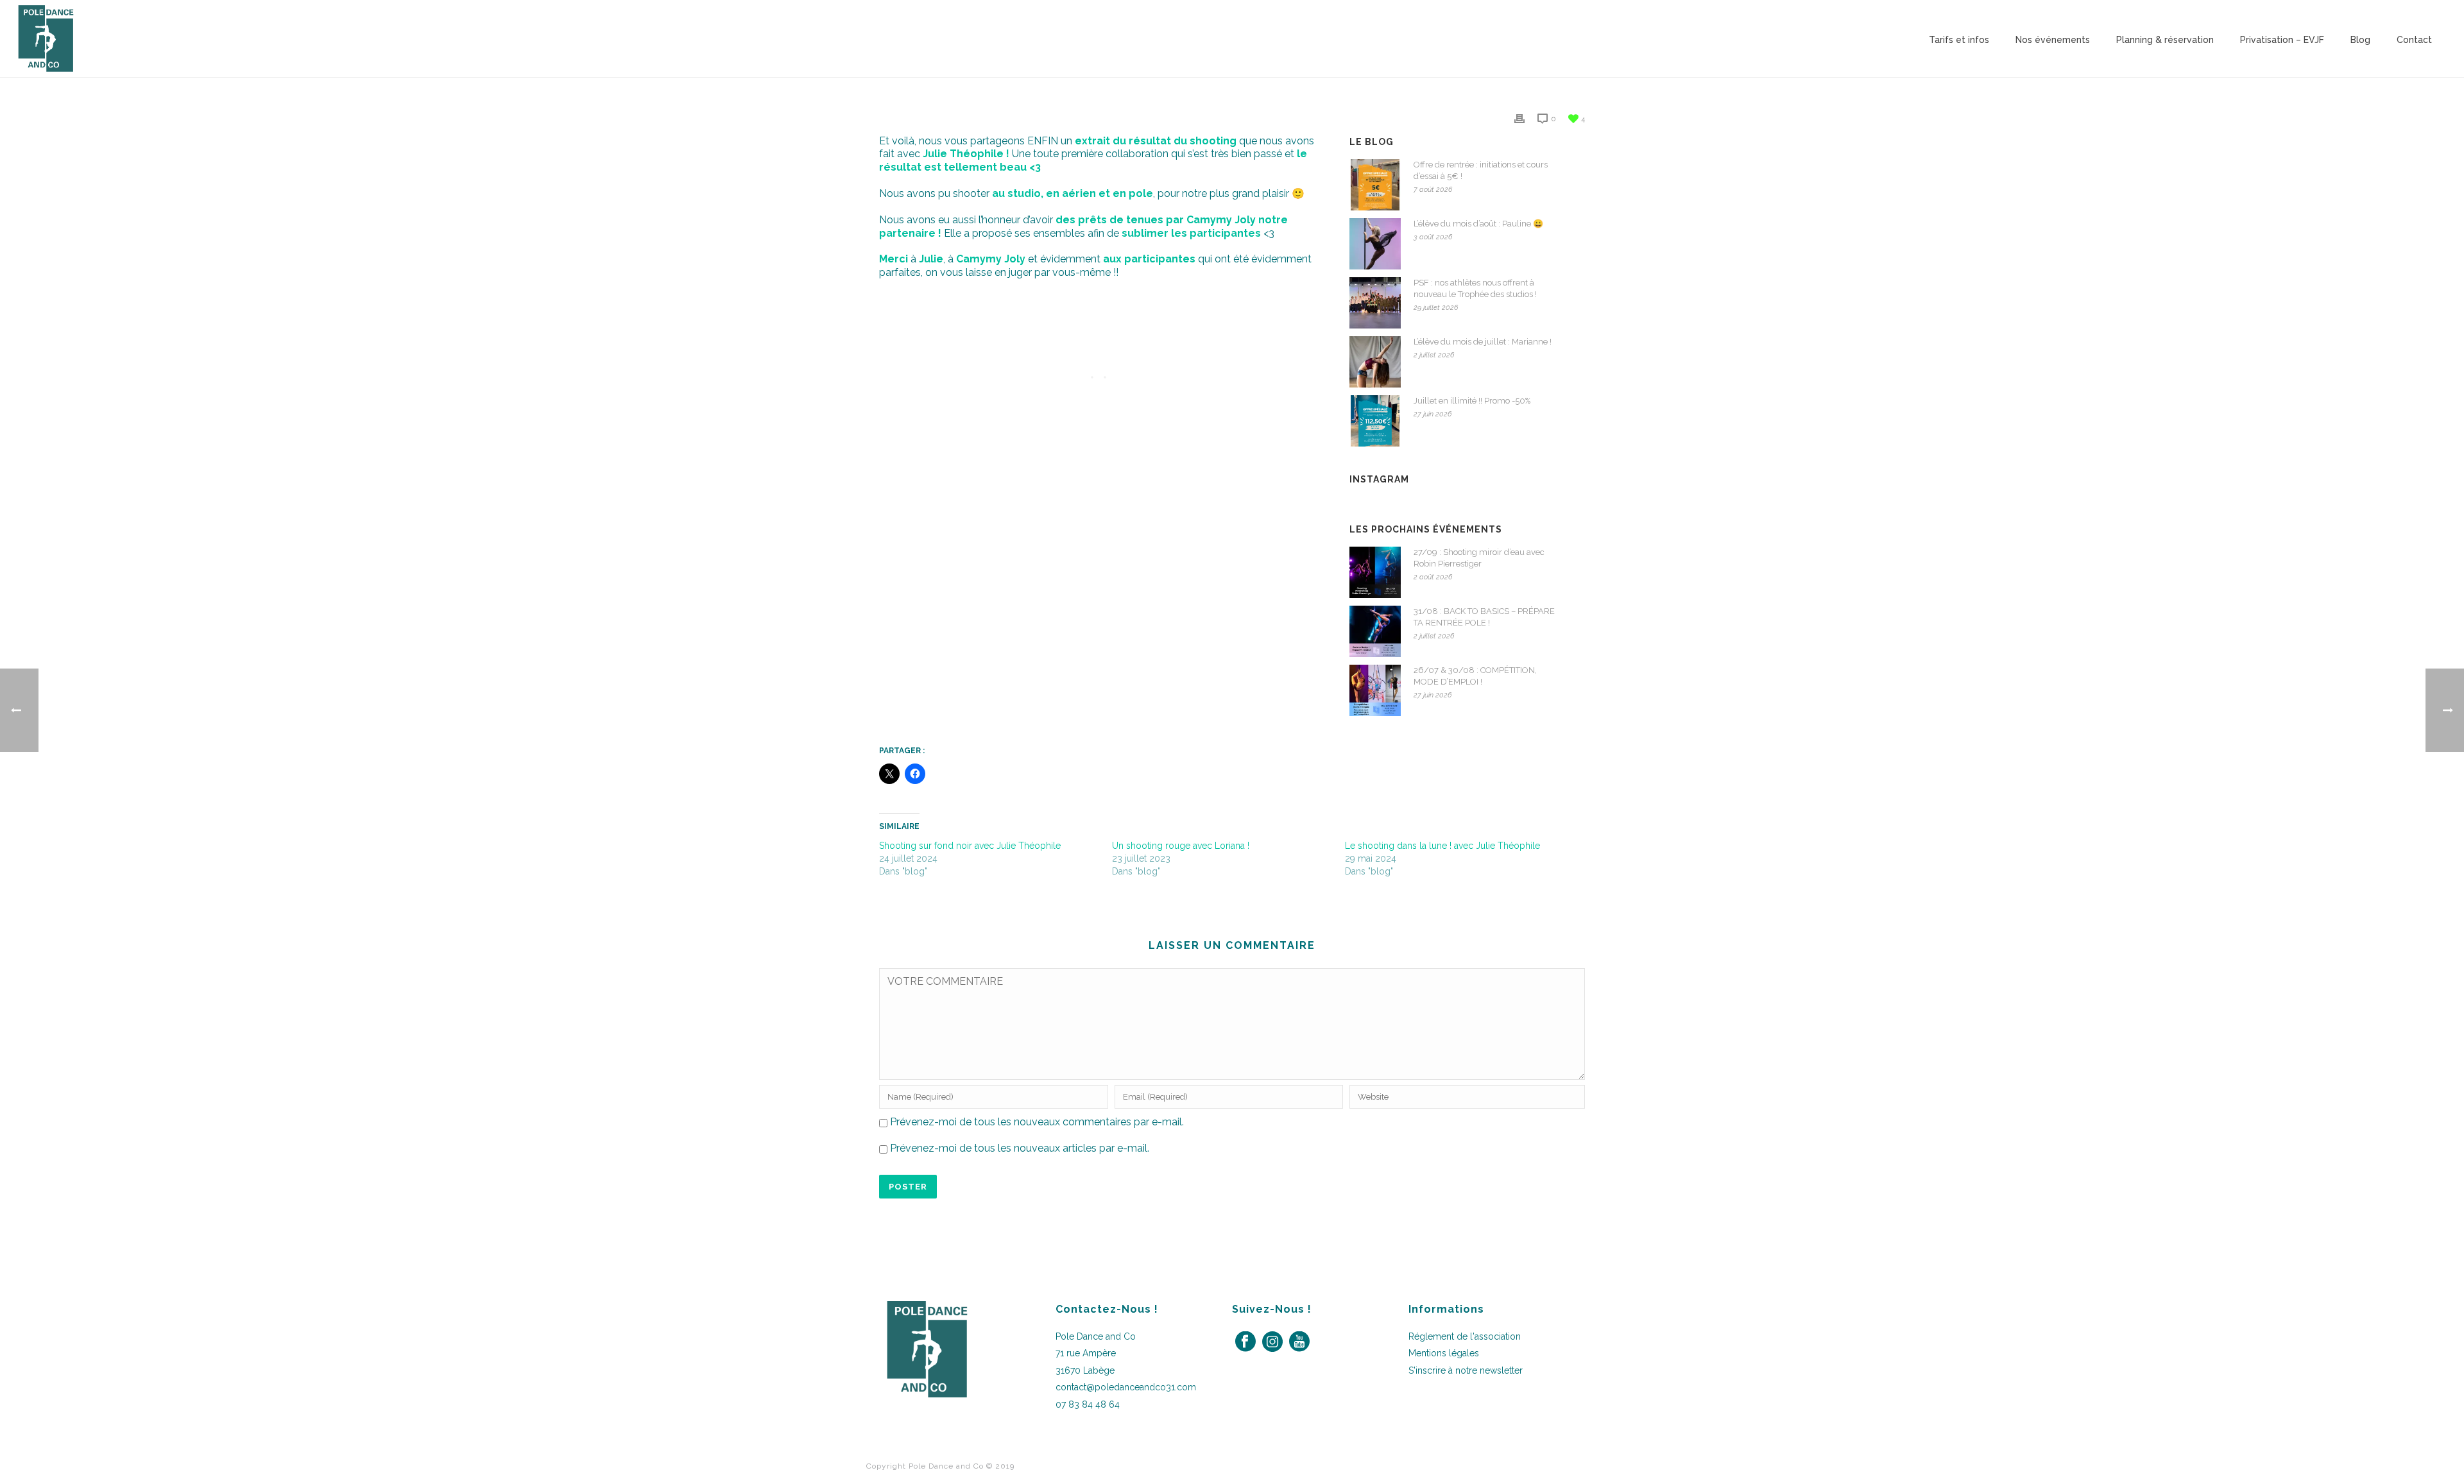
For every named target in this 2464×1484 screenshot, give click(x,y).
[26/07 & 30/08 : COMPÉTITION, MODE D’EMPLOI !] (1375, 690)
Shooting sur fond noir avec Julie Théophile (970, 846)
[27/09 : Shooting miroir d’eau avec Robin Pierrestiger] (1375, 572)
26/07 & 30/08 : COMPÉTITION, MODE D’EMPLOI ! (1475, 676)
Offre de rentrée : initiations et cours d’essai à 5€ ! (1481, 170)
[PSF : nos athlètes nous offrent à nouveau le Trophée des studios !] (1375, 303)
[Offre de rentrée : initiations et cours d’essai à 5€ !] (1375, 185)
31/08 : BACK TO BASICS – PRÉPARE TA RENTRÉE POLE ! (1484, 617)
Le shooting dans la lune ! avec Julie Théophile (1442, 846)
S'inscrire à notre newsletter (1466, 1370)
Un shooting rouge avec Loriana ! (1181, 846)
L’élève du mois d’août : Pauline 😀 (1478, 224)
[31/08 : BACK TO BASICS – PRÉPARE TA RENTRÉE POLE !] (1375, 631)
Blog (2360, 40)
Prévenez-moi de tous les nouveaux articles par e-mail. (1020, 1148)
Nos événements (2053, 40)
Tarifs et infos (1959, 40)
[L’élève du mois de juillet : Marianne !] (1375, 362)
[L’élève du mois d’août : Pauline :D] (1375, 244)
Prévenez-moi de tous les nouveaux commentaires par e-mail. (1037, 1122)
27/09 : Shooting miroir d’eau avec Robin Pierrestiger (1479, 558)
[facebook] (1245, 1342)
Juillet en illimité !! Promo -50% (1472, 401)
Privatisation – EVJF (2282, 40)
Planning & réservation (2165, 40)
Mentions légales (1444, 1353)
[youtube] (1299, 1342)
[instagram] (1272, 1342)
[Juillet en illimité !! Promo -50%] (1375, 421)
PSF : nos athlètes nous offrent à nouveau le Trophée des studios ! (1475, 288)
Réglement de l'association (1465, 1336)
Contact (2414, 40)
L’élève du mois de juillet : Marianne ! (1483, 342)
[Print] (1519, 118)
